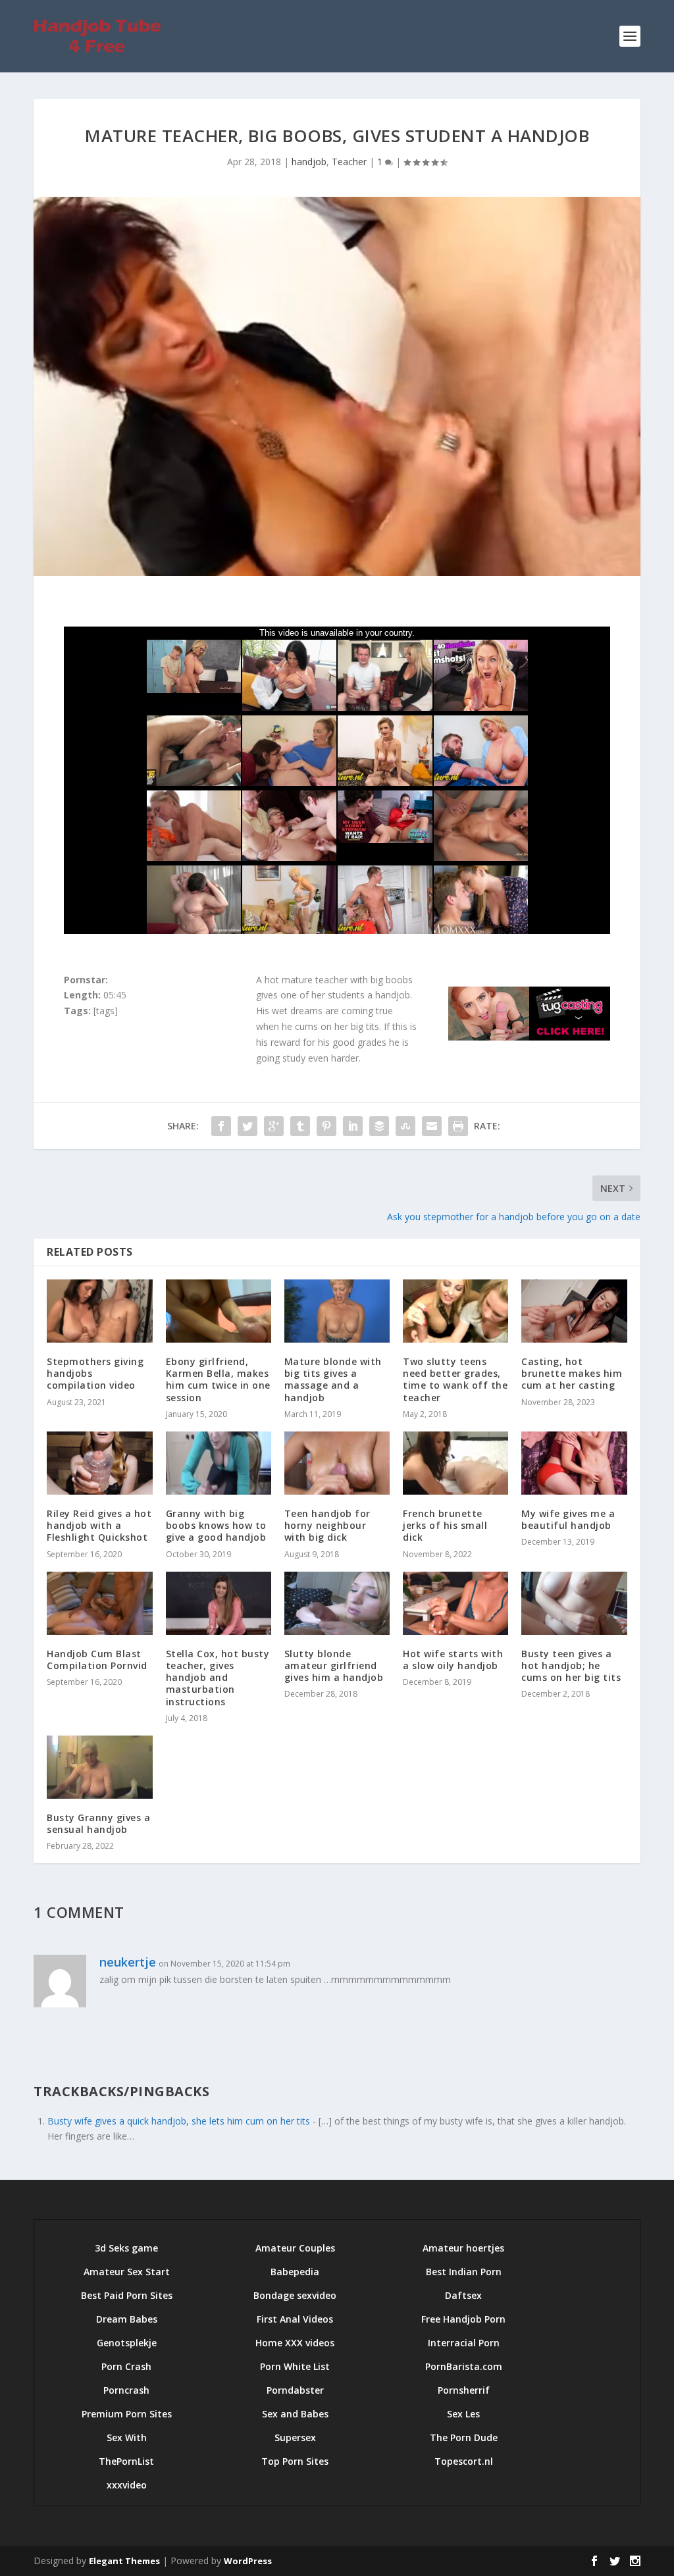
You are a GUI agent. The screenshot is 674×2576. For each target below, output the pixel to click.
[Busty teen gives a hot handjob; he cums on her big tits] (574, 1603)
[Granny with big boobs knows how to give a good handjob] (219, 1463)
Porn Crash (126, 2366)
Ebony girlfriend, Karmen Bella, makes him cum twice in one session (218, 1379)
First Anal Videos (295, 2319)
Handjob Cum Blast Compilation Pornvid (97, 1660)
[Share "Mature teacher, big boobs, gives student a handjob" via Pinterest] (326, 1126)
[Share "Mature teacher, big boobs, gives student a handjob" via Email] (432, 1126)
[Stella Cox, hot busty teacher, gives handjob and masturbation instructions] (219, 1603)
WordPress (248, 2561)
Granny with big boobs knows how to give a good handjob (216, 1525)
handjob (309, 162)
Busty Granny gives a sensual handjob (98, 1823)
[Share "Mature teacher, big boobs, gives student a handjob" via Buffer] (379, 1126)
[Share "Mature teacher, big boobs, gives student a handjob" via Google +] (274, 1126)
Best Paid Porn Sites (127, 2295)
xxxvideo (127, 2485)
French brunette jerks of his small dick (445, 1525)
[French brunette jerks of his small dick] (455, 1463)
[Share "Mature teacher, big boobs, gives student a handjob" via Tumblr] (300, 1126)
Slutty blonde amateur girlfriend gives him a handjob (334, 1665)
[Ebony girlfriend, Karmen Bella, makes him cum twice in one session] (219, 1311)
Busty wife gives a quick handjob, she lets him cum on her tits (179, 2121)
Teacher (349, 162)
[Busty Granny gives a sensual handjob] (99, 1767)
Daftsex (463, 2295)
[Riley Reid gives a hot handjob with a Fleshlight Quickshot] (99, 1463)
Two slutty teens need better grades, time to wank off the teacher (455, 1379)
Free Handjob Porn (463, 2319)
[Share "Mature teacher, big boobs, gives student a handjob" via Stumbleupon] (405, 1126)
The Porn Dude (464, 2437)
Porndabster (295, 2390)
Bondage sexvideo (295, 2295)
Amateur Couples (295, 2248)
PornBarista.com (464, 2366)
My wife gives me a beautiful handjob (568, 1519)
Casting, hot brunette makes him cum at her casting (572, 1373)
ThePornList (126, 2461)
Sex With (127, 2437)
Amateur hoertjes (463, 2248)
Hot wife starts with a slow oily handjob (453, 1660)
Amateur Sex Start (127, 2272)
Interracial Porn (464, 2343)
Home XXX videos (295, 2343)
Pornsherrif (464, 2390)
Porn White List (295, 2366)
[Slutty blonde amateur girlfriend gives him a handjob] (337, 1603)
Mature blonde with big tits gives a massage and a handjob (333, 1379)
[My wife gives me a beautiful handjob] (574, 1463)
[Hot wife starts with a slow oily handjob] (455, 1603)
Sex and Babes (295, 2414)
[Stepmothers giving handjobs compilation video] (99, 1311)
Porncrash (126, 2390)
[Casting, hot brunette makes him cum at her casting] (574, 1311)
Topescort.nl (464, 2461)
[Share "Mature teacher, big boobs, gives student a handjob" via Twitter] (247, 1126)
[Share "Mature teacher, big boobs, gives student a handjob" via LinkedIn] (353, 1126)
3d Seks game (126, 2248)
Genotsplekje (127, 2343)
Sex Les (463, 2414)
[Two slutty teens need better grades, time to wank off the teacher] (455, 1311)
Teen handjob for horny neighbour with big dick (327, 1525)
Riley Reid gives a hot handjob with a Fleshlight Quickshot (99, 1525)
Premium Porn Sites (127, 2414)
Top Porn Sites (295, 2461)
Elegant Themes (124, 2561)
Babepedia (295, 2272)
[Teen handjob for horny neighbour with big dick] (337, 1463)
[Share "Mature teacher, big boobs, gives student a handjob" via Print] (458, 1126)
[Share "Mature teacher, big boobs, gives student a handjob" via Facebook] (221, 1126)
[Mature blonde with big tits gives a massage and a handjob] (337, 1311)
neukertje (128, 1962)
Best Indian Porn (464, 2272)
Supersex (295, 2437)
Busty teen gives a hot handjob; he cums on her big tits (571, 1665)
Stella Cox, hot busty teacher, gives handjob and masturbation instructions (218, 1678)
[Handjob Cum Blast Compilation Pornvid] (99, 1603)
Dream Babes (127, 2319)
